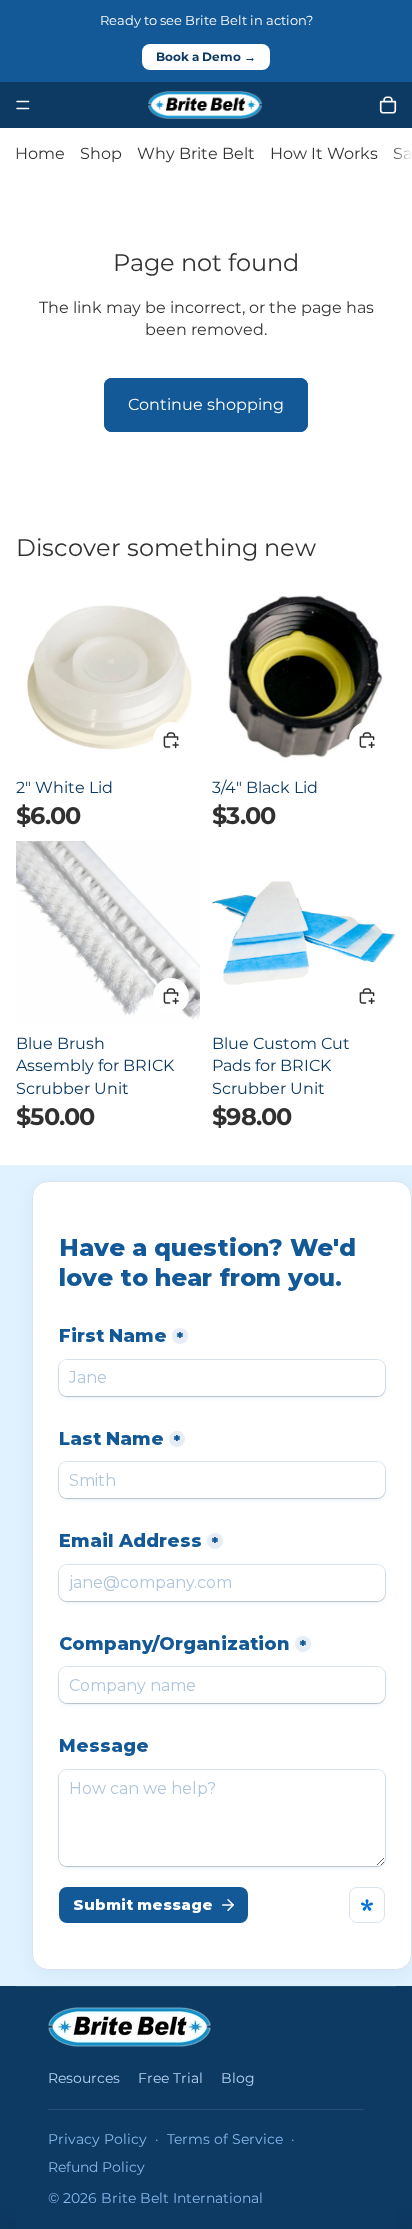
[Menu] (23, 105)
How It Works (324, 153)
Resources (84, 2078)
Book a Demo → (206, 57)
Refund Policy (96, 2167)
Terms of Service (225, 2139)
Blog (238, 2078)
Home (40, 153)
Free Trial (170, 2078)
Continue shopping (206, 404)
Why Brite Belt (196, 153)
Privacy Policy (97, 2139)
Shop (101, 153)
